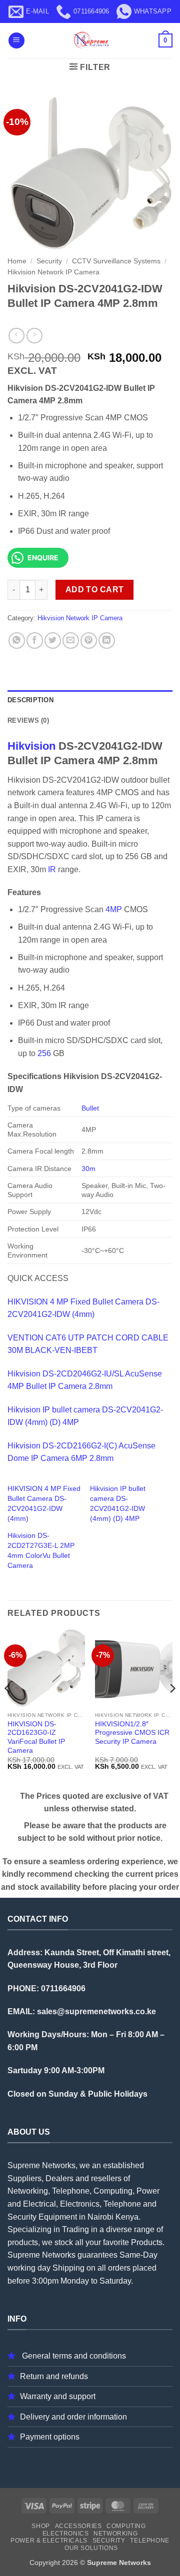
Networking (115, 2534)
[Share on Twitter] (53, 641)
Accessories (78, 2526)
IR (52, 869)
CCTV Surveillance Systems (116, 261)
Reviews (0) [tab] (28, 720)
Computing (126, 2526)
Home (17, 261)
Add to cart (95, 590)
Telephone (150, 2541)
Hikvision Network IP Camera (53, 272)
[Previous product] (34, 336)
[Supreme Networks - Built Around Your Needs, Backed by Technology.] (90, 40)
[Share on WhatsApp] (17, 641)
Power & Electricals (49, 2541)
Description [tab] (30, 700)
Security (49, 261)
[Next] (172, 1709)
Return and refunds (54, 2376)
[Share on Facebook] (35, 641)
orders (119, 2268)
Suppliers (24, 2178)
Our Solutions (91, 2548)
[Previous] (8, 1709)
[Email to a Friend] (71, 641)
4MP (114, 909)
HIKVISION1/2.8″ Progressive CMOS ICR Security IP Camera (132, 1733)
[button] (16, 41)
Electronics (66, 2534)
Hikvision (31, 746)
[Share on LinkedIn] (107, 641)
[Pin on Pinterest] (89, 641)
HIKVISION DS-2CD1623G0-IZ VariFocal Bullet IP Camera (36, 1737)
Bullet (90, 1108)
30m (88, 1169)
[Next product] (16, 336)
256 (44, 1053)
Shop (40, 2526)
